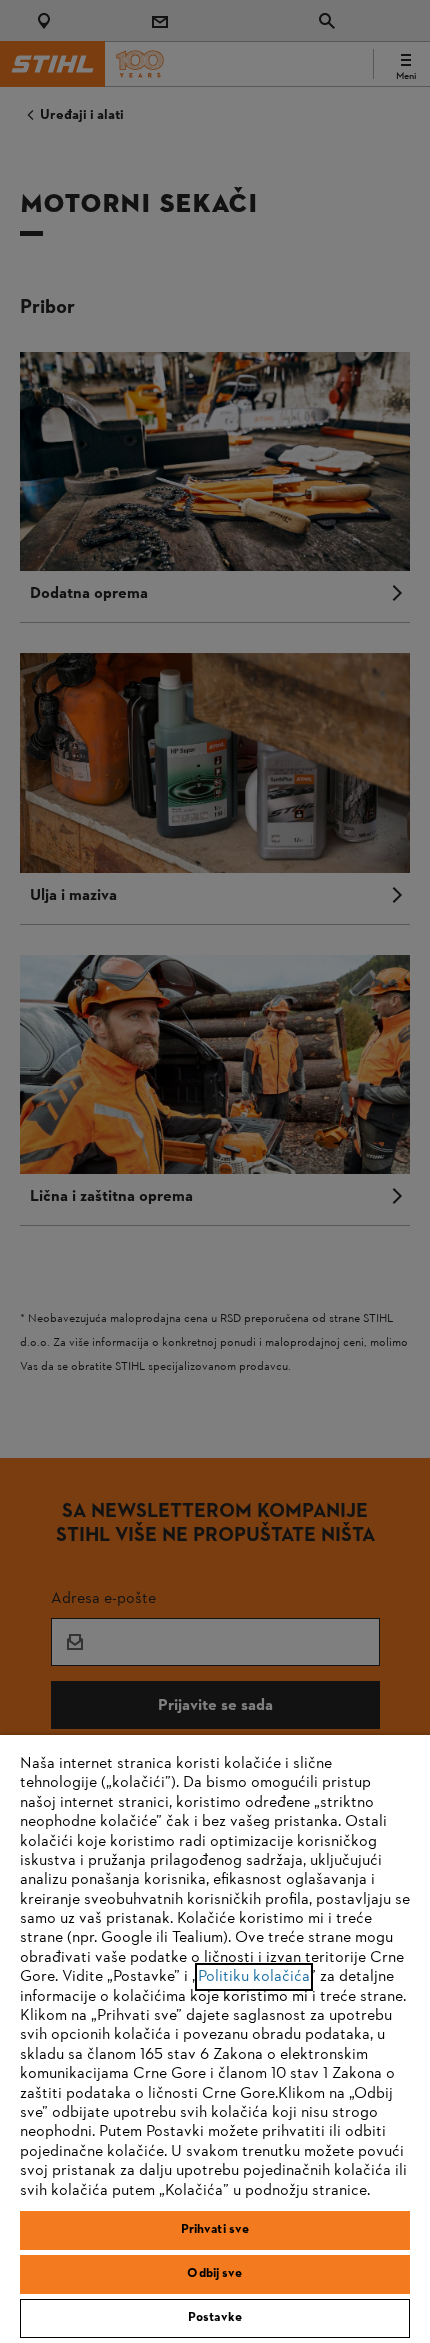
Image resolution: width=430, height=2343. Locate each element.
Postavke (215, 2318)
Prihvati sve (215, 2230)
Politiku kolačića (254, 1977)
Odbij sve (214, 2274)
